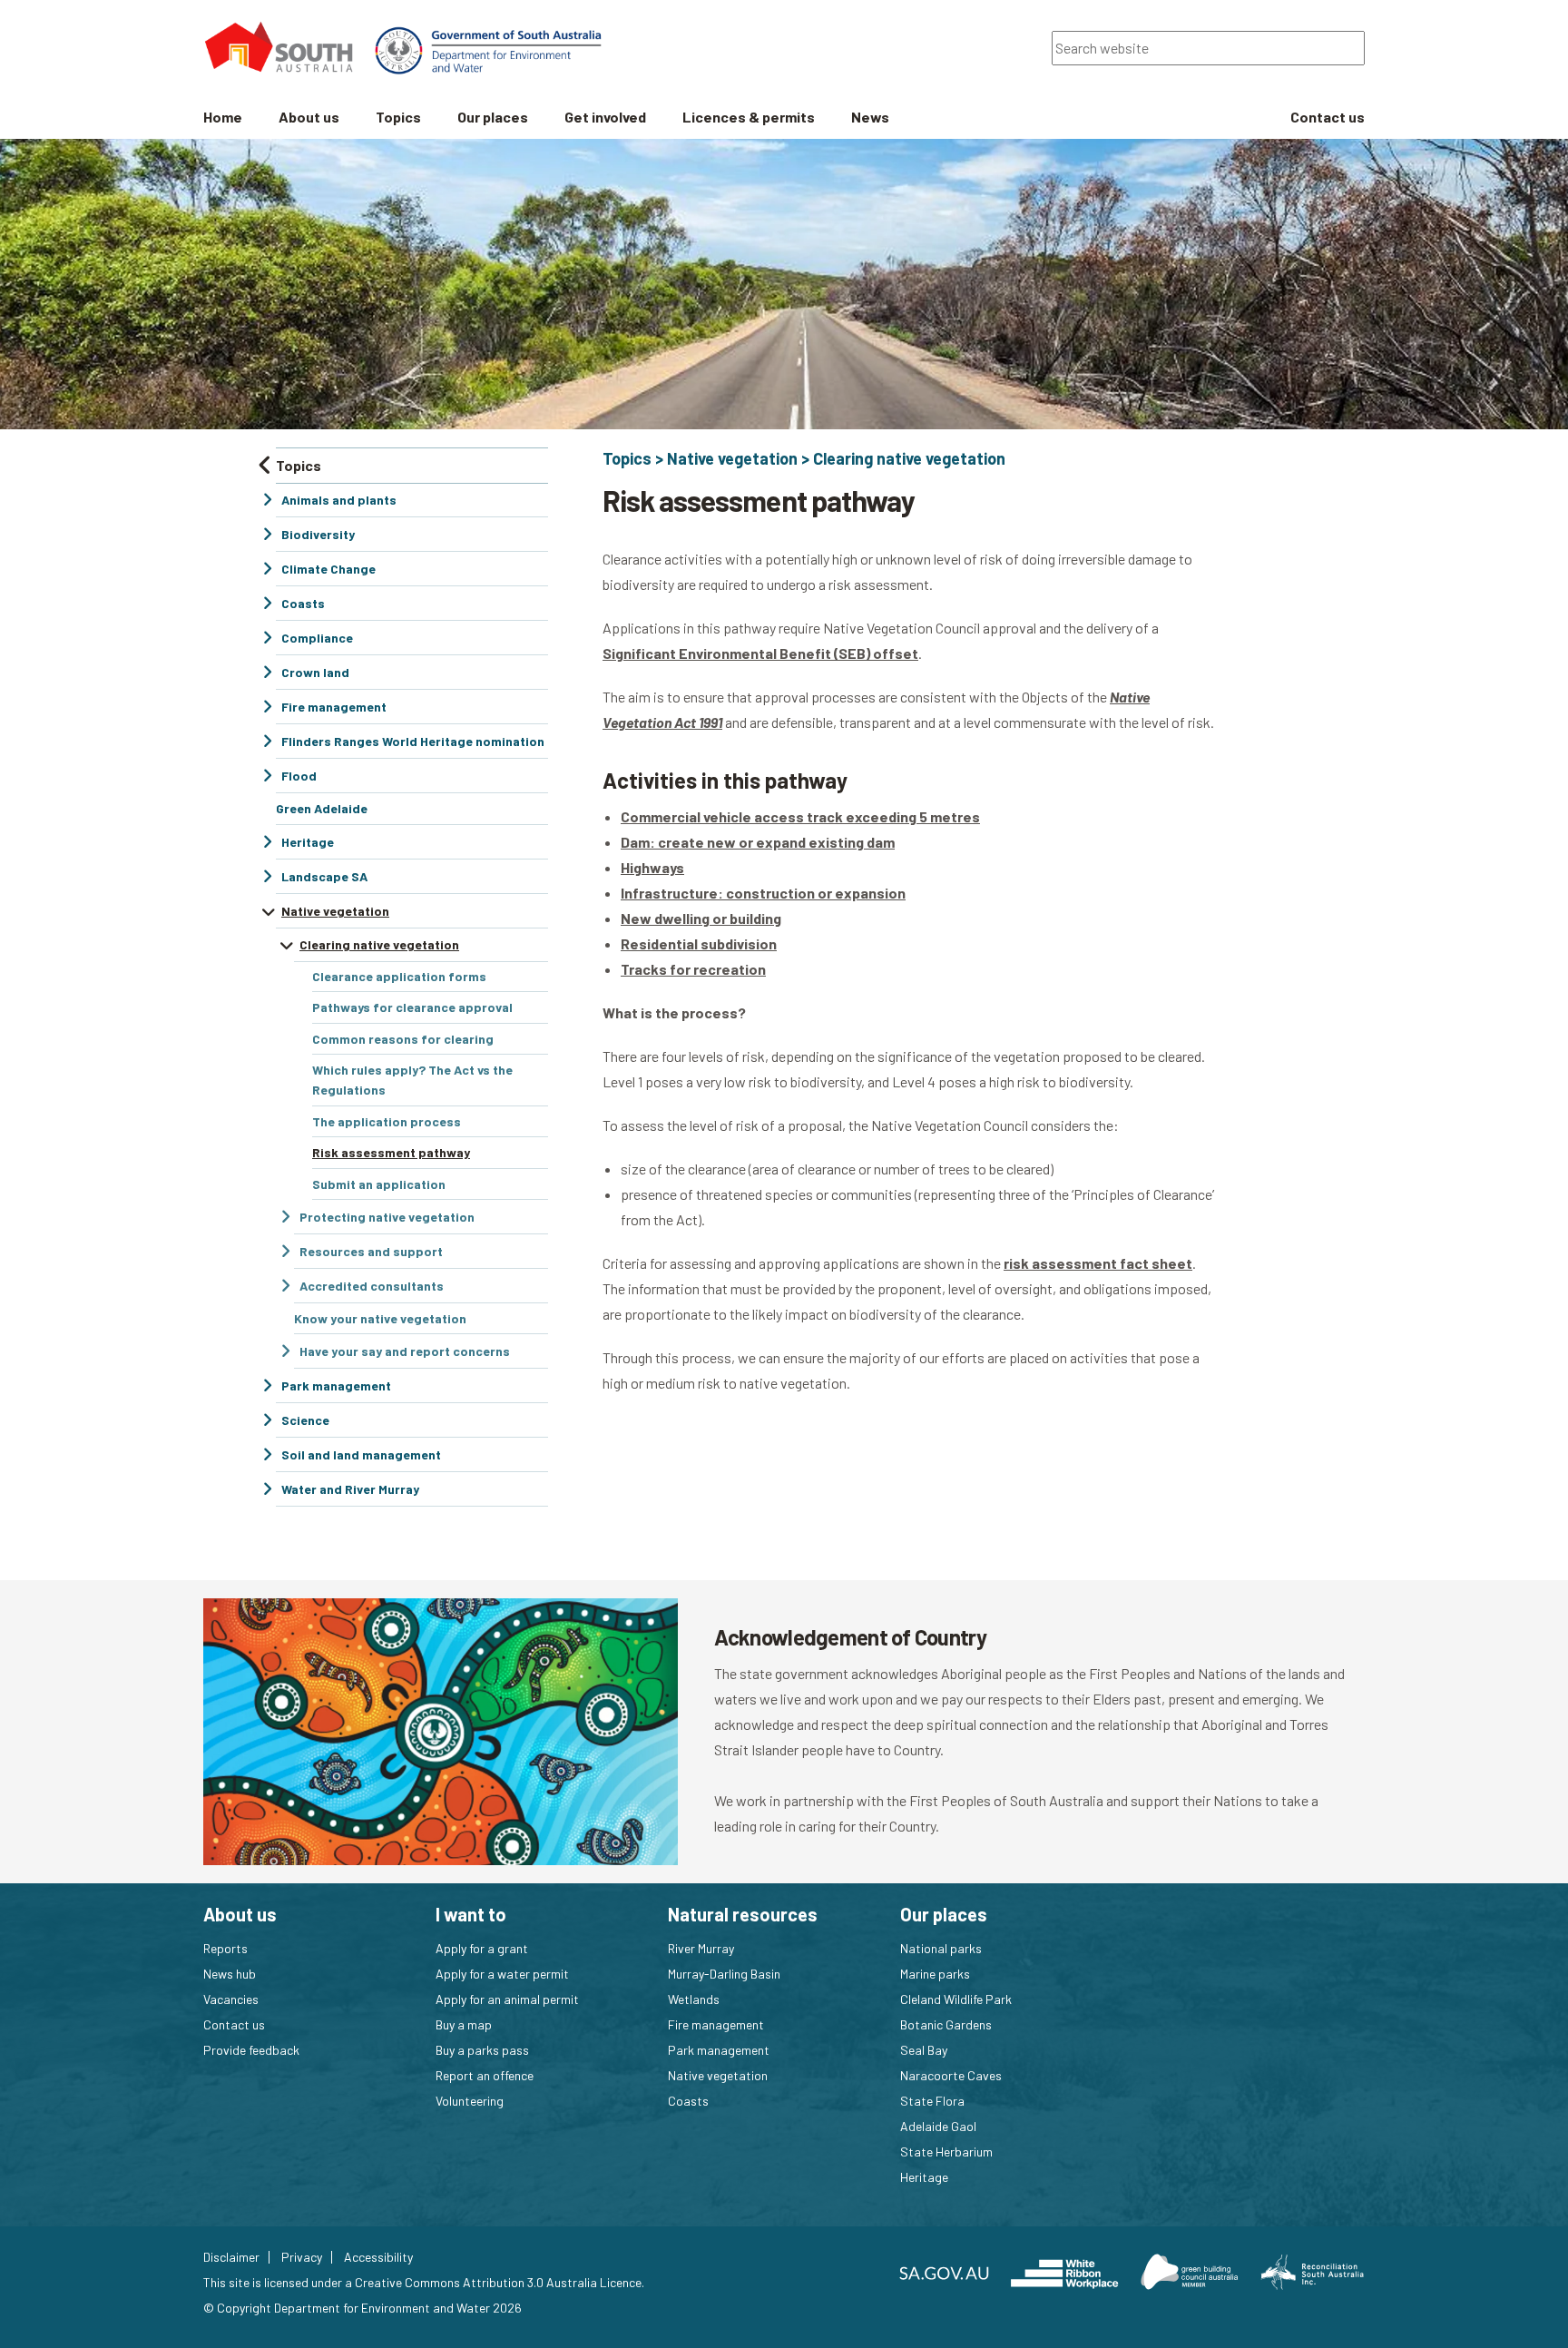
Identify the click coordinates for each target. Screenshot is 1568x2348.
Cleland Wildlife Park (956, 1999)
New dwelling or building (701, 918)
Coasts (688, 2101)
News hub (230, 1974)
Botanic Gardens (946, 2024)
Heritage (924, 2177)
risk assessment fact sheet (1098, 1263)
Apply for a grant (482, 1948)
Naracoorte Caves (951, 2075)
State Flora (932, 2101)
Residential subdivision (699, 943)
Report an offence (485, 2075)
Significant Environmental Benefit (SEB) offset (760, 653)
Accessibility (378, 2257)
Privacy (302, 2257)
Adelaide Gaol (938, 2126)
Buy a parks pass (482, 2050)
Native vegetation (732, 458)
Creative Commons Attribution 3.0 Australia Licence (498, 2282)
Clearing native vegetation (909, 458)
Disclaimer (231, 2257)
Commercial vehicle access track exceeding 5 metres (800, 816)
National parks (941, 1948)
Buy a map (464, 2024)
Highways (652, 867)
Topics (627, 458)
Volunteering (470, 2101)
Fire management (716, 2024)
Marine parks (935, 1974)
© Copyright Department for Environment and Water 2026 (363, 2308)
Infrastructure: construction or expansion (763, 893)
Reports (225, 1948)
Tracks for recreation (693, 969)
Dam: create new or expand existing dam (758, 842)
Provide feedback (251, 2050)
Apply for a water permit (502, 1974)
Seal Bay (924, 2050)
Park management (719, 2050)
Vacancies (231, 1999)
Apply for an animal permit (507, 1999)
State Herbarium (946, 2152)
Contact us (234, 2024)
